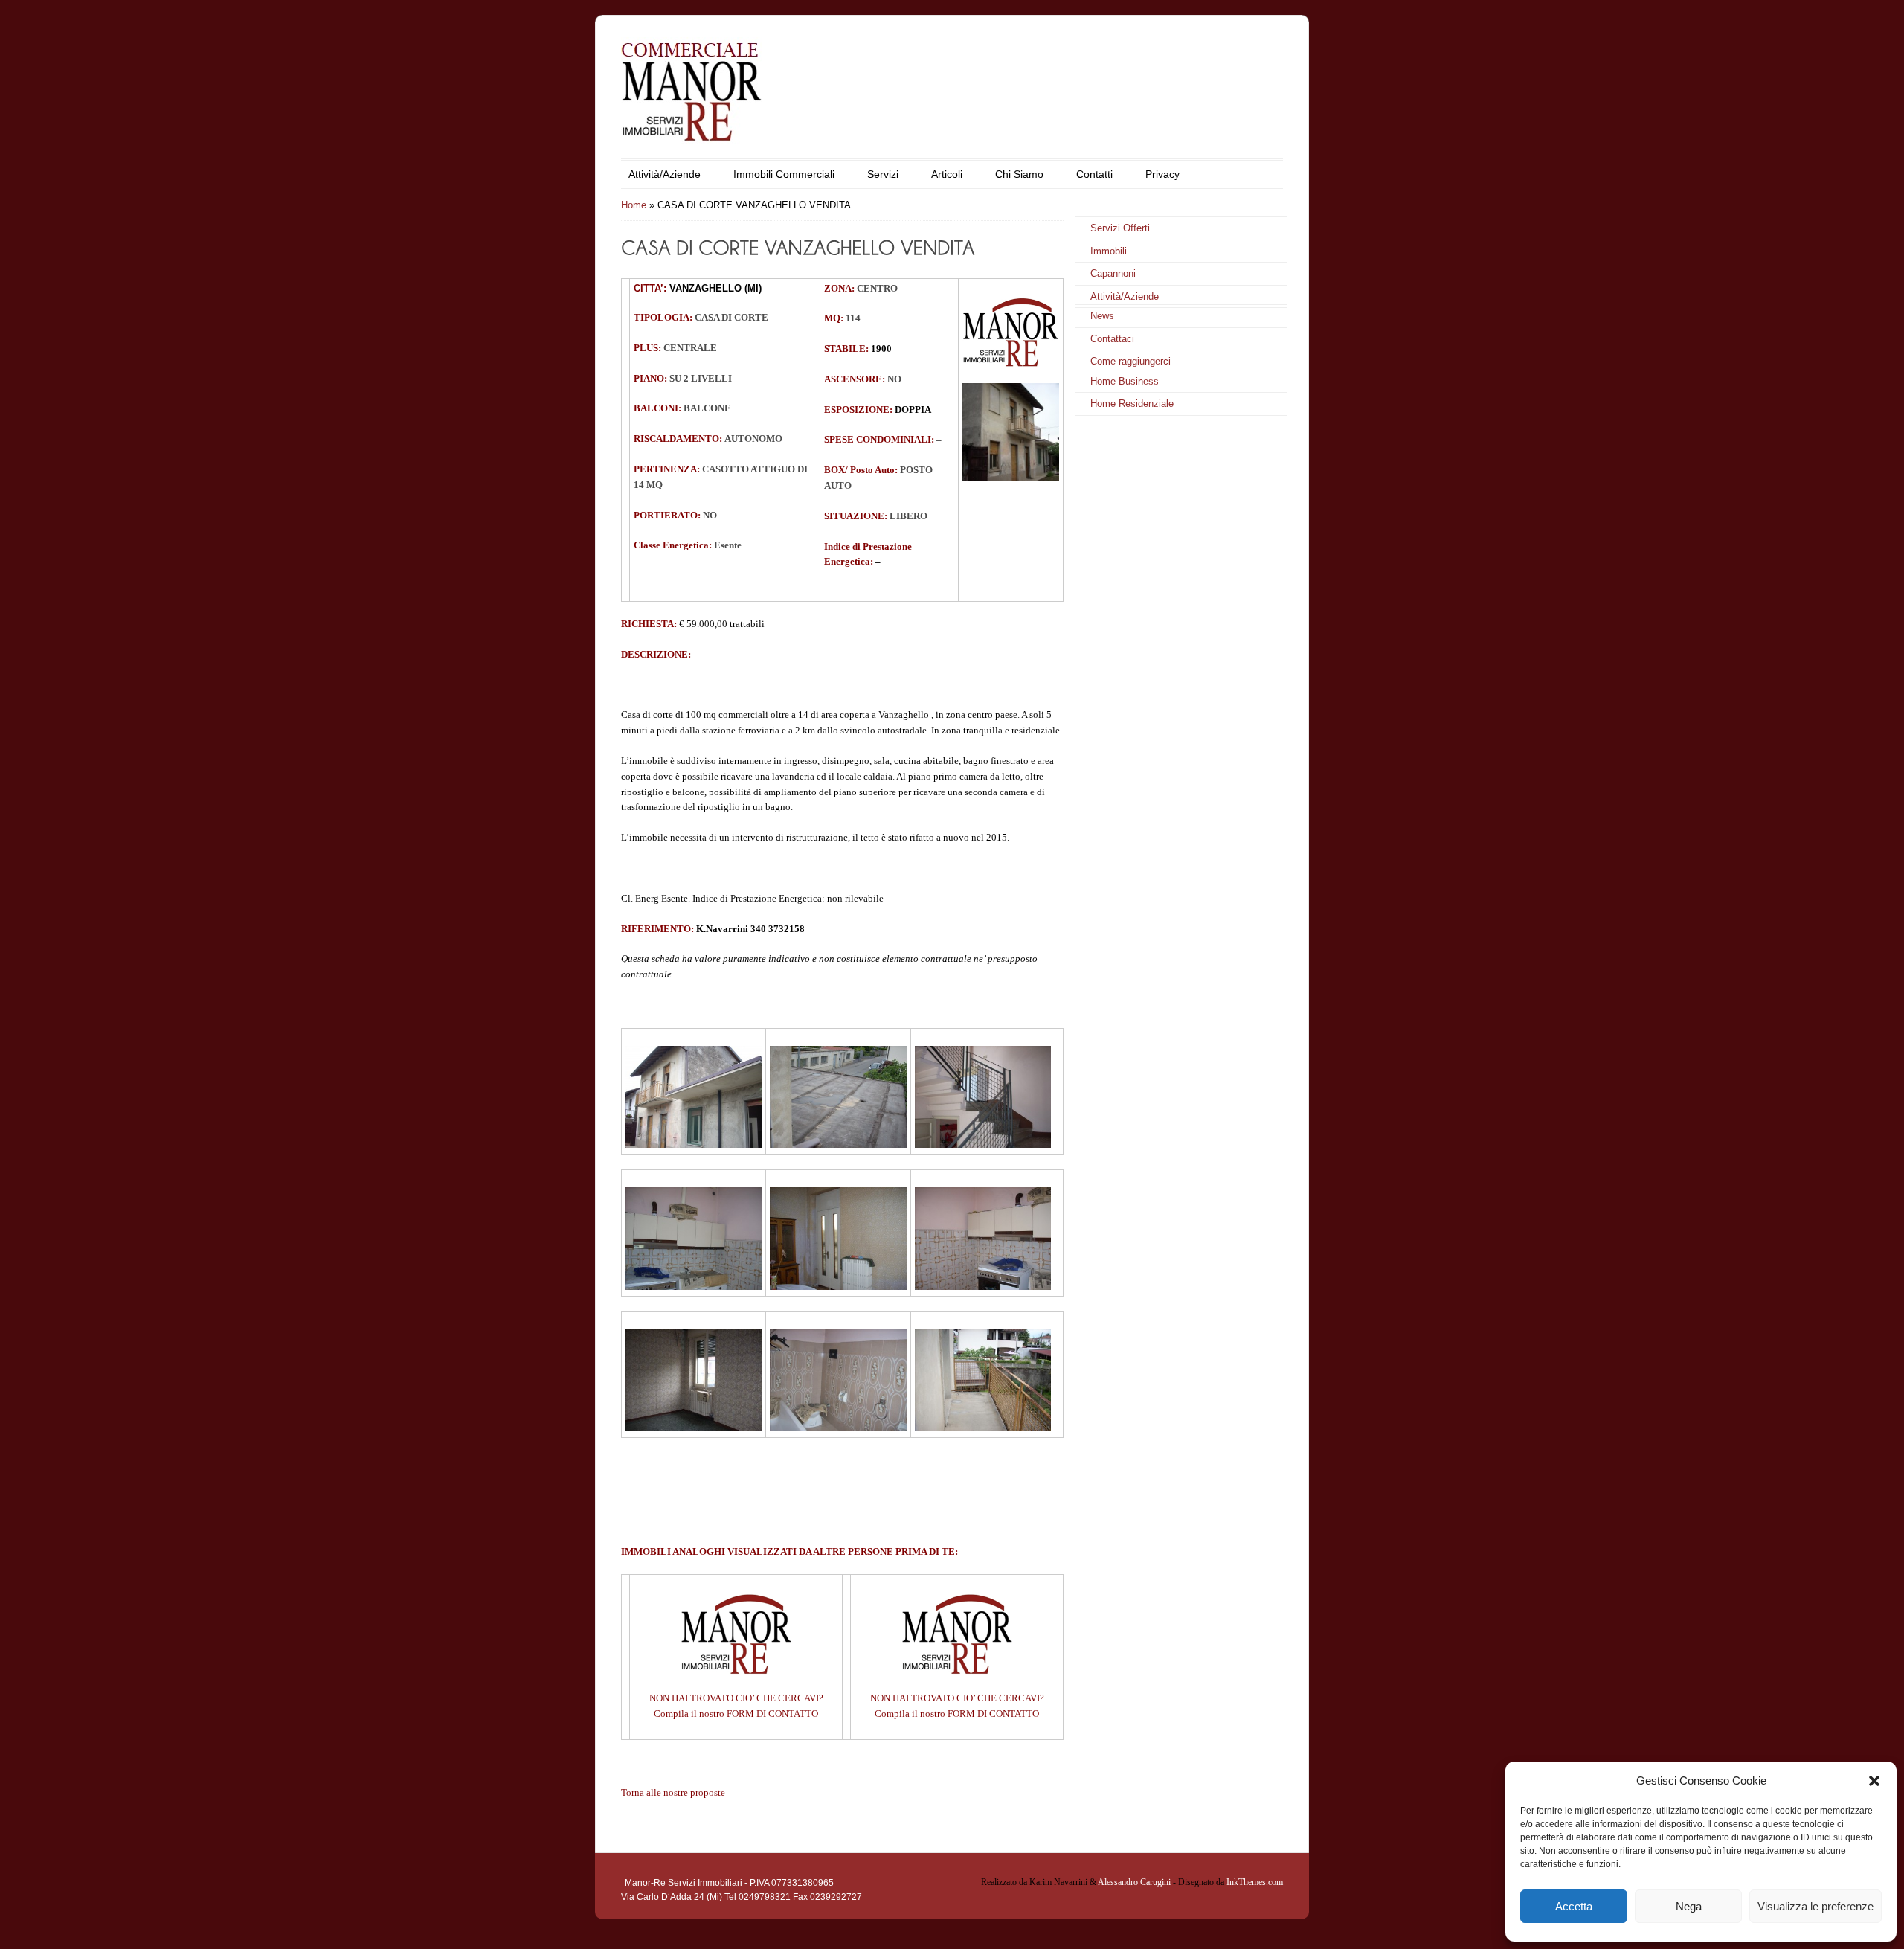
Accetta (1574, 1906)
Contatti (1094, 174)
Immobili (1109, 251)
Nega (1689, 1906)
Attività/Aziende (665, 174)
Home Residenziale (1132, 404)
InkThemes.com (1255, 1882)
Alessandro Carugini (1134, 1882)
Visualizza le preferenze (1815, 1906)
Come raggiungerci (1130, 361)
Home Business (1125, 381)
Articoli (947, 174)
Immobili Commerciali (784, 174)
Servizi (883, 174)
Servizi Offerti (1120, 228)
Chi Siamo (1019, 174)
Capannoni (1113, 273)
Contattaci (1112, 339)
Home (634, 205)
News (1102, 316)
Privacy (1162, 174)
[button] (1874, 1781)
